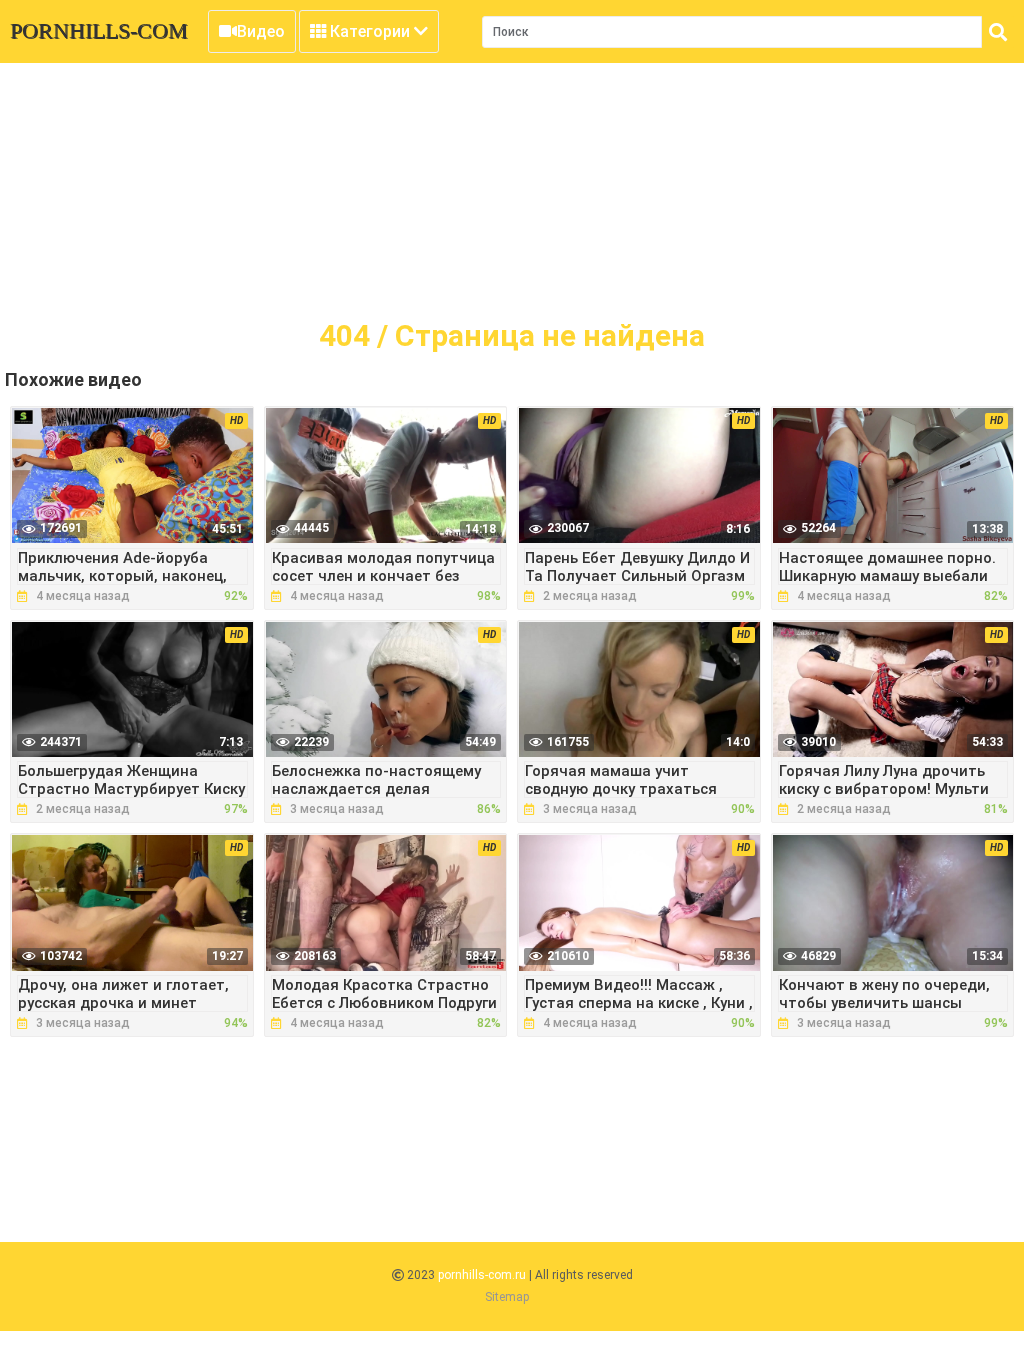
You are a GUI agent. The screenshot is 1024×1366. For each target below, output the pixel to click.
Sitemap (507, 1297)
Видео (261, 31)
